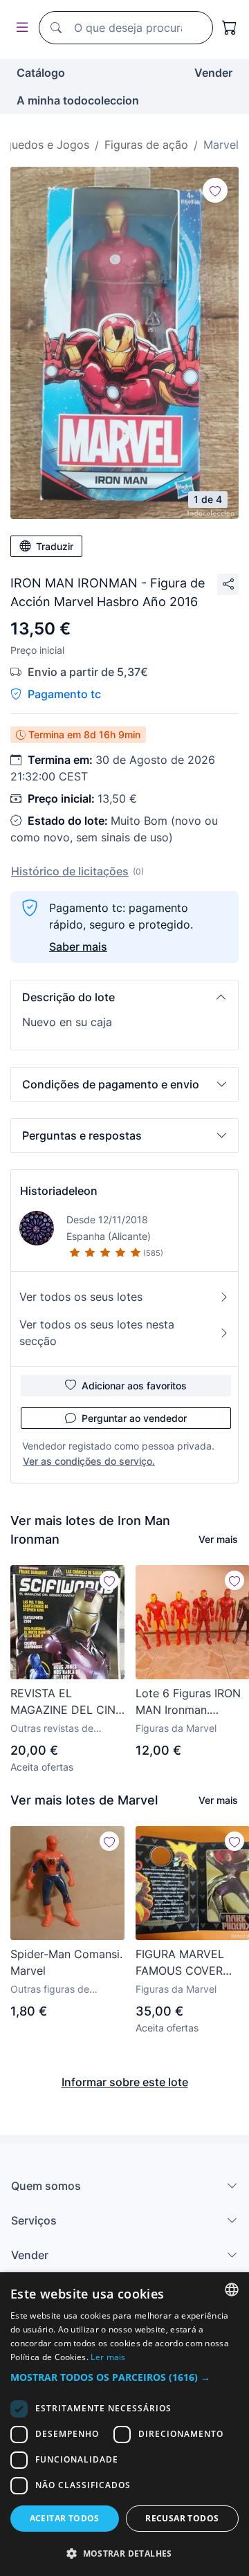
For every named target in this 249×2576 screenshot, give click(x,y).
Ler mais (108, 2357)
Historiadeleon (59, 1191)
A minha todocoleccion (78, 100)
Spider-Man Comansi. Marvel (66, 1962)
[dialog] (124, 2424)
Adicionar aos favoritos (134, 1386)
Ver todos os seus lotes (81, 1297)
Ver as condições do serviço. (89, 1461)
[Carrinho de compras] (230, 28)
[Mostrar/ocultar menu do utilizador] (19, 28)
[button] (124, 997)
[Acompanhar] (215, 190)
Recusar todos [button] (182, 2518)
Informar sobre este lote (125, 2082)
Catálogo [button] (41, 73)
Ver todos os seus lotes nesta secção (97, 1333)
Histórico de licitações (70, 871)
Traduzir (55, 546)
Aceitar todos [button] (65, 2518)
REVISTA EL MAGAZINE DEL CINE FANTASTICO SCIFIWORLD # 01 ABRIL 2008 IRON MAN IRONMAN (66, 1702)
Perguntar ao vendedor (134, 1418)
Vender (213, 73)
